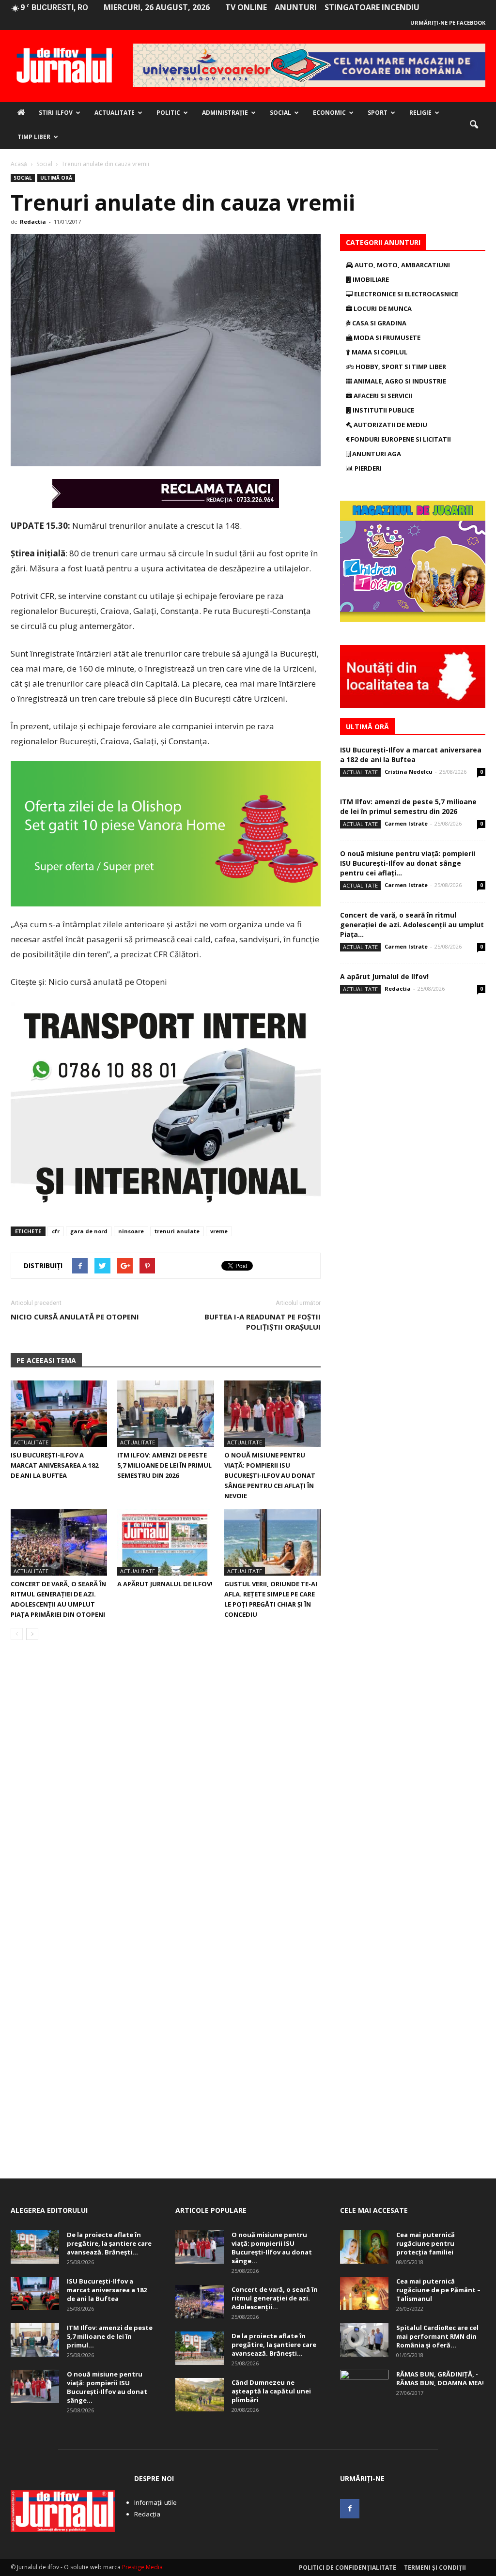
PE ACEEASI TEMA (46, 1360)
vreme (219, 1231)
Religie (420, 113)
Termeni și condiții (435, 2568)
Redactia (33, 222)
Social (280, 113)
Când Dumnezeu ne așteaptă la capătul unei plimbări (271, 2391)
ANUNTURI (296, 7)
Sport (378, 113)
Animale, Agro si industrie (399, 381)
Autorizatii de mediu (390, 425)
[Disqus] (166, 1784)
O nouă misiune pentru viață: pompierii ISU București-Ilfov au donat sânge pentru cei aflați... (408, 863)
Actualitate (115, 113)
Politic (168, 113)
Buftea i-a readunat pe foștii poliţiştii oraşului (263, 1322)
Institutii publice (383, 410)
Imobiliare (370, 279)
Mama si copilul (379, 352)
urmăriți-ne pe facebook (448, 23)
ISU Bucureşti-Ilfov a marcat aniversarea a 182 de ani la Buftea (54, 1465)
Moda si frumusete (386, 337)
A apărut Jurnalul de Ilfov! (165, 1584)
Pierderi (367, 468)
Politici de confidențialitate (348, 2568)
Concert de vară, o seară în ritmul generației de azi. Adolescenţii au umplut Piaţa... (412, 925)
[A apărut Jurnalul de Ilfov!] (165, 1542)
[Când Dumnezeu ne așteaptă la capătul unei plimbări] (200, 2395)
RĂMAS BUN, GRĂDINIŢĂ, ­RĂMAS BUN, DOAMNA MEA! (440, 2378)
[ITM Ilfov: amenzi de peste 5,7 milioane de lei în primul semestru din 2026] (165, 1414)
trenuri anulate (177, 1231)
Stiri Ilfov (56, 113)
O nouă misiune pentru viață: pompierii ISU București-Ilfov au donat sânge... (107, 2387)
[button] (474, 125)
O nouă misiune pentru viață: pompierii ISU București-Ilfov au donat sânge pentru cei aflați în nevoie (270, 1475)
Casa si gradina (379, 323)
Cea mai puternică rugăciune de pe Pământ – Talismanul (438, 2290)
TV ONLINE (246, 7)
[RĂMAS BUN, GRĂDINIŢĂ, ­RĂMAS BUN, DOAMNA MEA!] (364, 2387)
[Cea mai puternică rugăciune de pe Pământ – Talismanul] (364, 2293)
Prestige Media (142, 2567)
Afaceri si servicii (382, 396)
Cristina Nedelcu (409, 772)
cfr (56, 1231)
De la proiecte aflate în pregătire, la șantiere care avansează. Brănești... (109, 2243)
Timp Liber (34, 137)
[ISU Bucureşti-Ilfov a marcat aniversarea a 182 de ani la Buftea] (59, 1414)
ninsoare (131, 1231)
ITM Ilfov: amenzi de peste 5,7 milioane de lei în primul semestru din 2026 (164, 1465)
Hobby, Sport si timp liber (400, 367)
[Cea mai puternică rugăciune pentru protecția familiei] (364, 2247)
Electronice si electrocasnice (405, 294)
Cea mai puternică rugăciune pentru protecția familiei (426, 2243)
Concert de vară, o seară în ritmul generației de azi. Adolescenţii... (275, 2298)
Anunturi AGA (376, 454)
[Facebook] (350, 2509)
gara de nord (89, 1231)
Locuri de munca (382, 308)
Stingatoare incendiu (372, 7)
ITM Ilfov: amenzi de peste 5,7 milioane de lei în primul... (110, 2336)
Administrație (225, 113)
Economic (329, 113)
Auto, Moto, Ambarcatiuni (402, 265)
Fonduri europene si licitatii (400, 439)
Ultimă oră (56, 178)
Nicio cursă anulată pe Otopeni (75, 1317)
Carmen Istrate (406, 823)
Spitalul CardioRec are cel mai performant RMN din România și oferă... (437, 2336)
